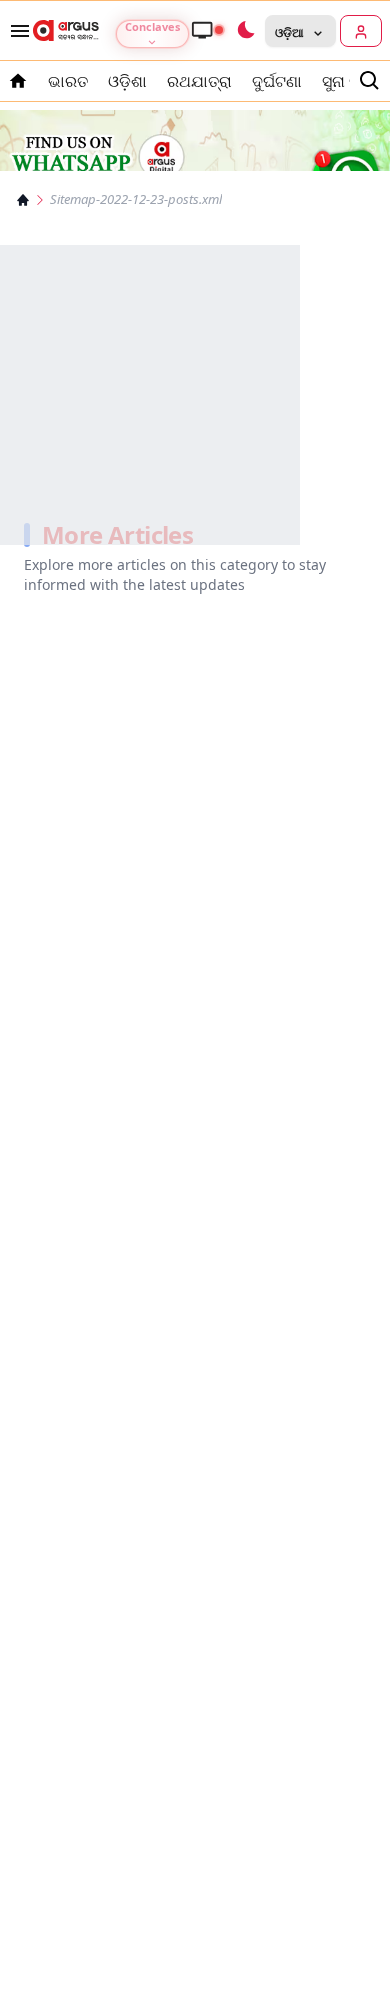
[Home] (23, 200)
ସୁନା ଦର (347, 81)
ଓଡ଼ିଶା (127, 81)
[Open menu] (16, 31)
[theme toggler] (245, 31)
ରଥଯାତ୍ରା (199, 81)
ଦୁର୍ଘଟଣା (277, 81)
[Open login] (361, 31)
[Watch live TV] (207, 30)
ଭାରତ (68, 81)
